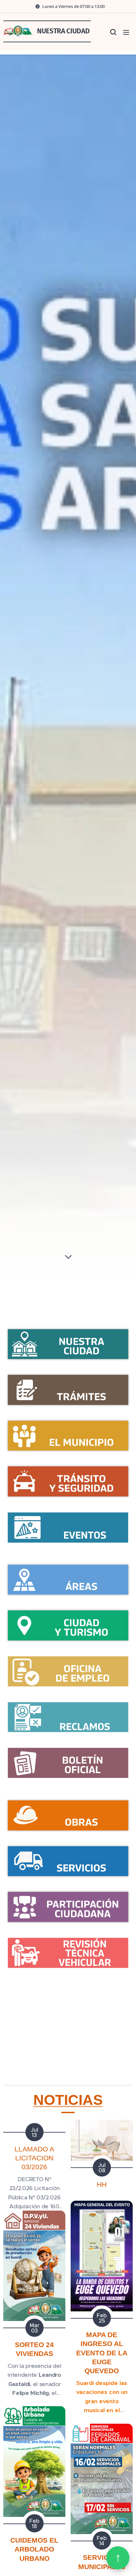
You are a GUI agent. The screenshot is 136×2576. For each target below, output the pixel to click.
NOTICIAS (68, 2100)
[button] (113, 32)
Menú (126, 32)
